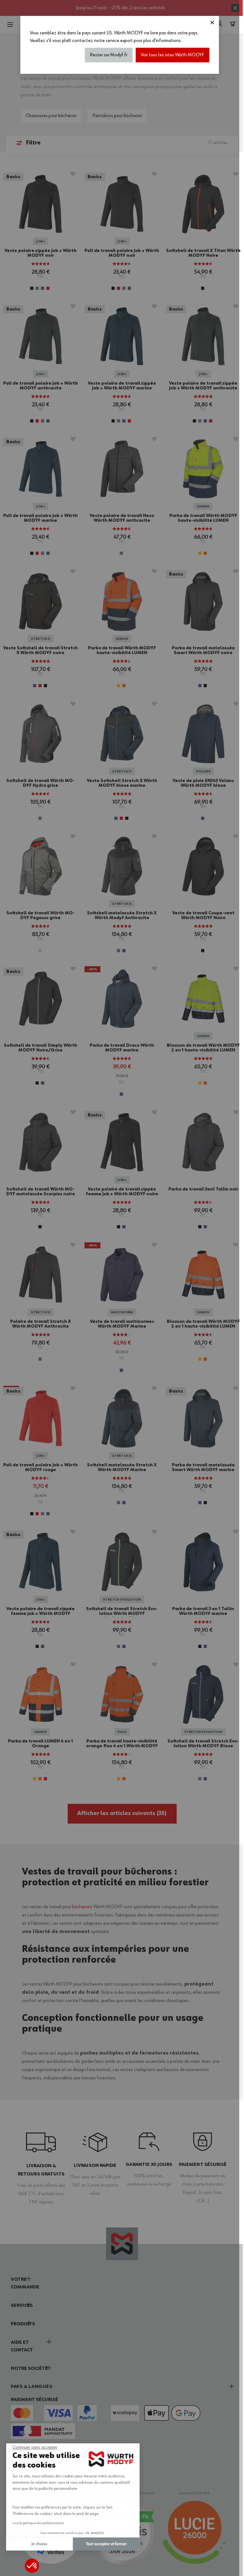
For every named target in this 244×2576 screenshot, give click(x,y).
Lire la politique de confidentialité (38, 2523)
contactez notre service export (102, 41)
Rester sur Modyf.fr (109, 55)
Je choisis (40, 2544)
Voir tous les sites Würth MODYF (173, 55)
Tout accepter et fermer (106, 2544)
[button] (32, 2566)
